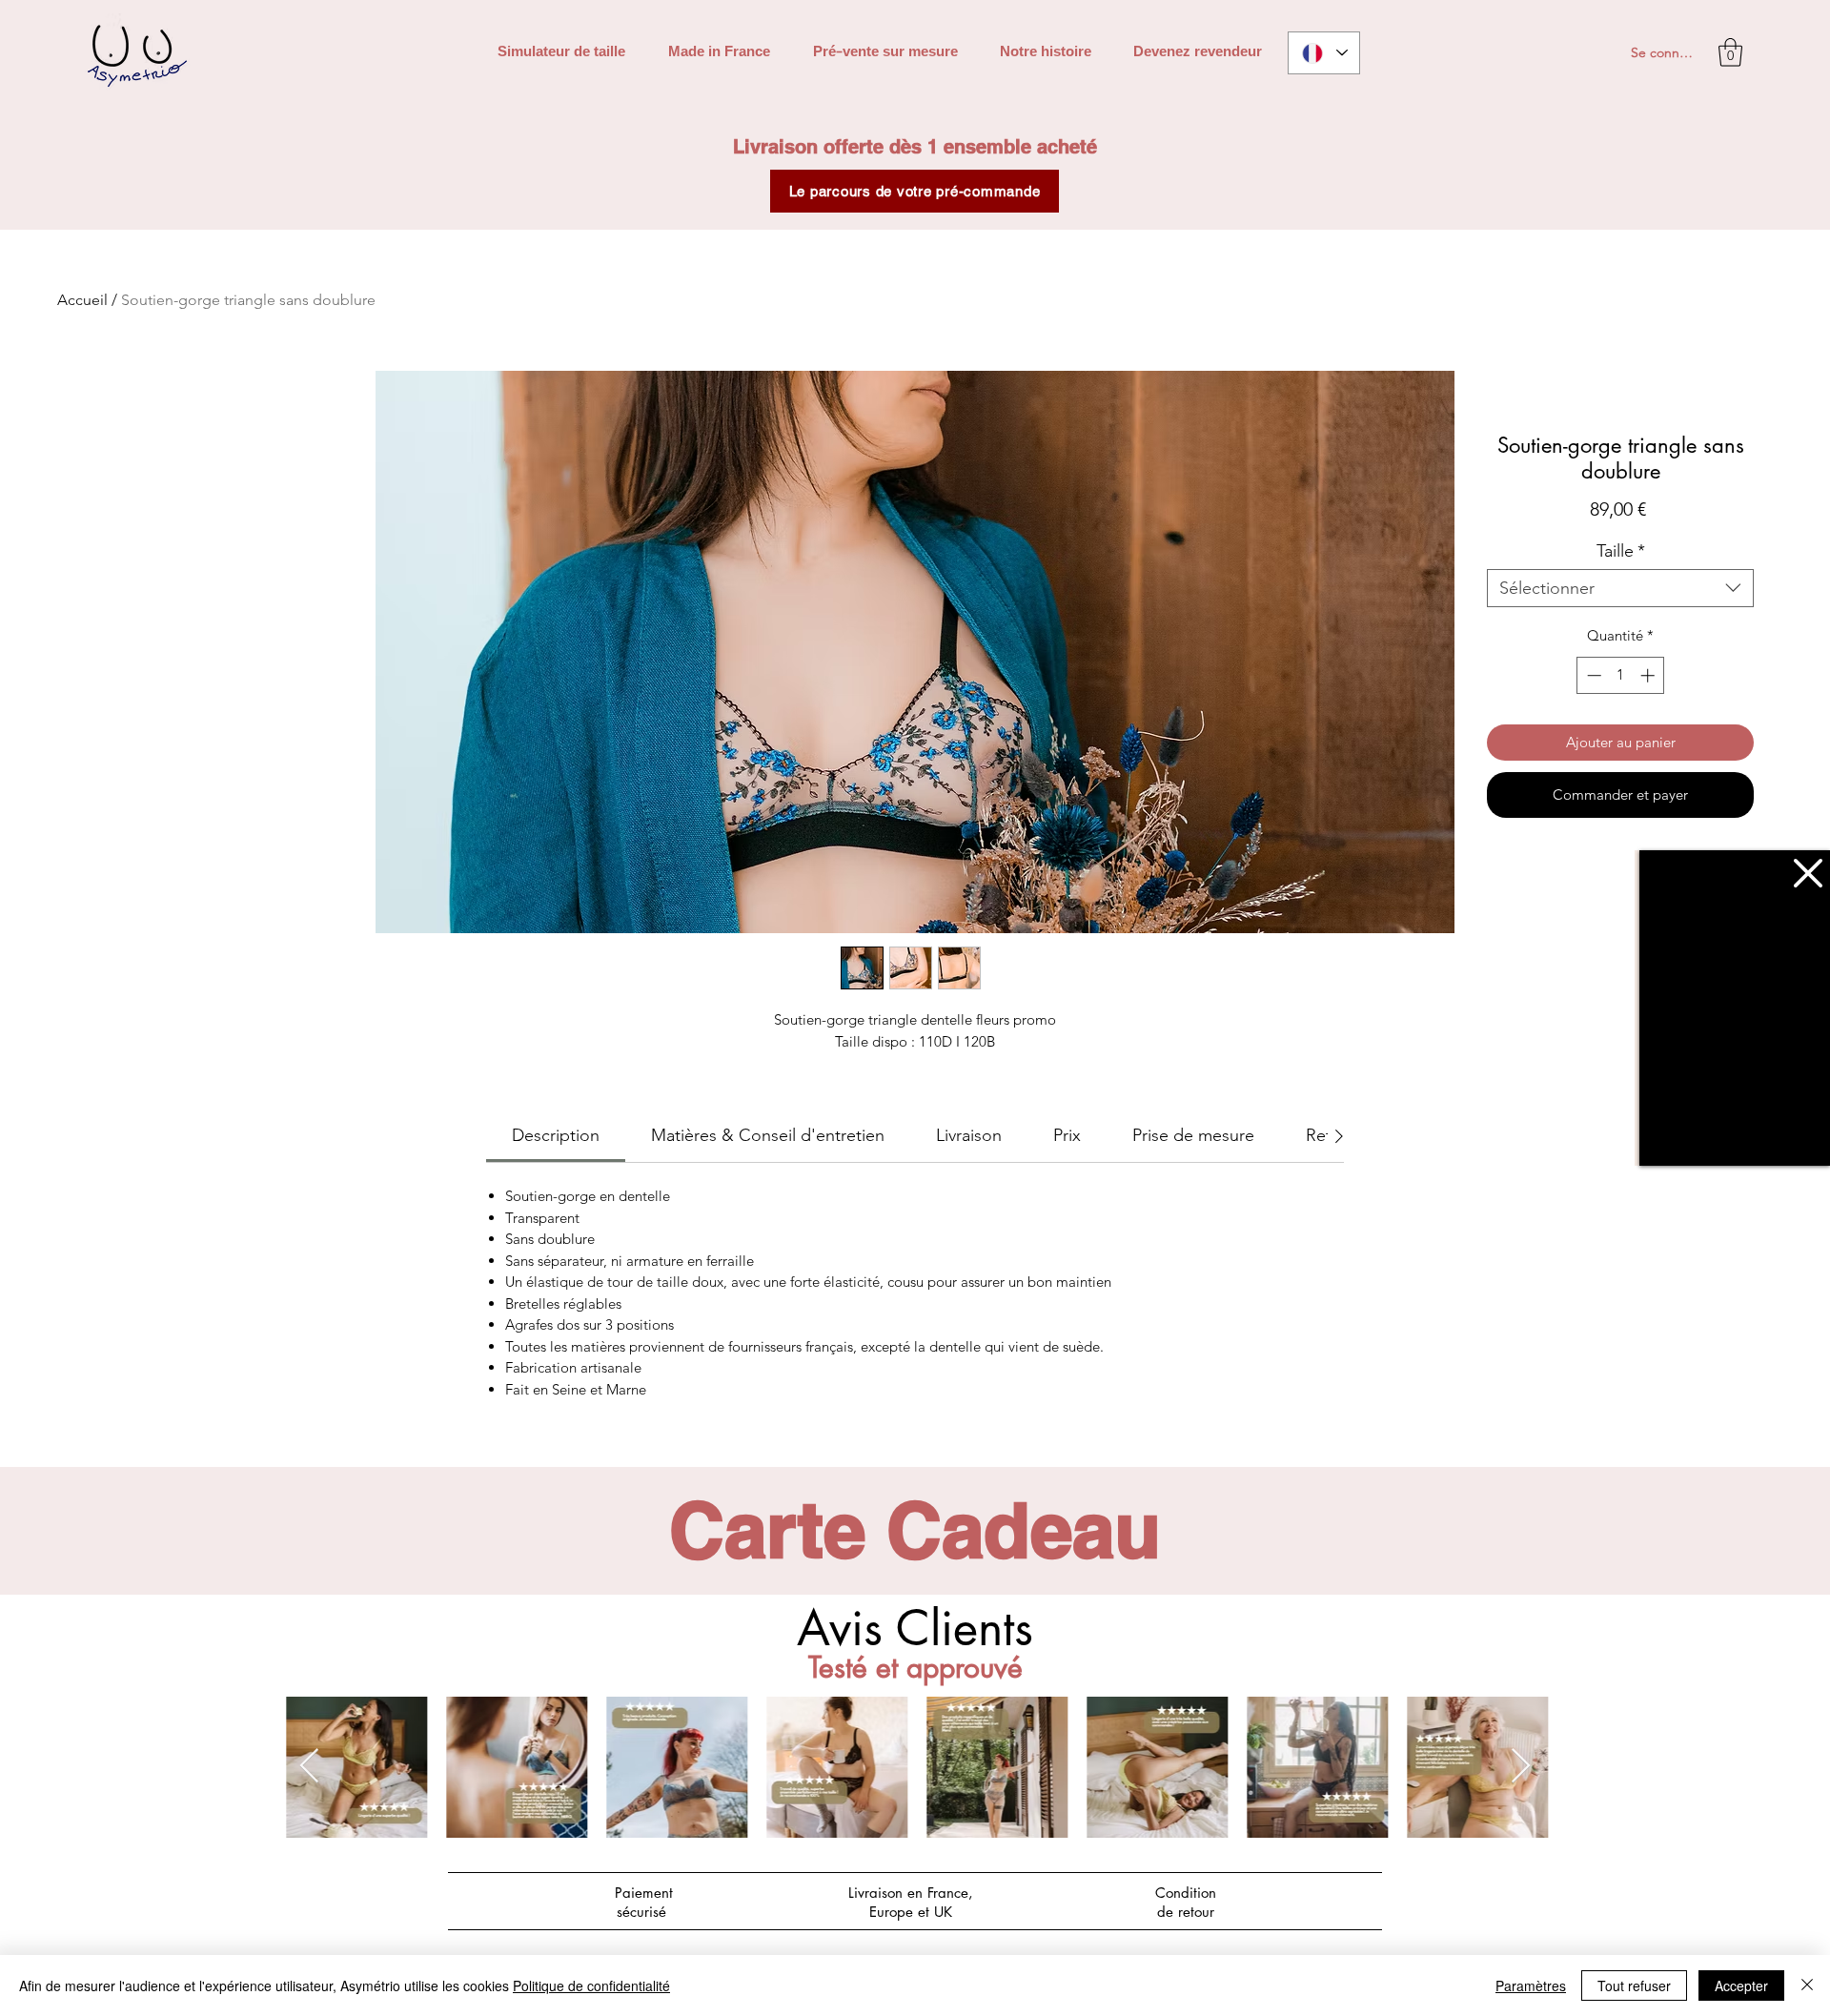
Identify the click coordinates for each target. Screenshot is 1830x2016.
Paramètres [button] (1531, 1985)
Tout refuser (1634, 1985)
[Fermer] (1807, 1985)
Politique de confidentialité (591, 1985)
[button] (1808, 873)
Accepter (1741, 1985)
